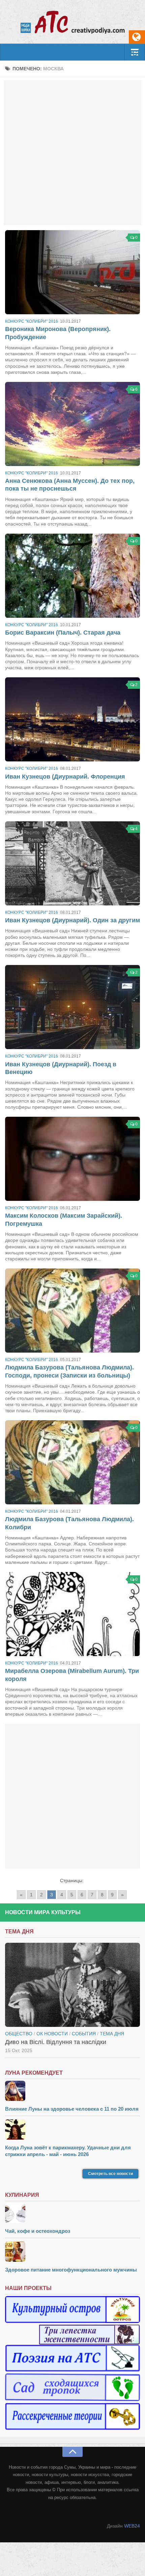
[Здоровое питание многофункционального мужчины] (72, 2252)
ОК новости (52, 2034)
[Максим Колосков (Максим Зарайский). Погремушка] (72, 1159)
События (84, 2034)
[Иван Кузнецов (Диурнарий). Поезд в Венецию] (72, 1007)
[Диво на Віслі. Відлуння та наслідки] (72, 1985)
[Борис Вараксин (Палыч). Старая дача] (72, 576)
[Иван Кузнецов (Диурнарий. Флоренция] (72, 719)
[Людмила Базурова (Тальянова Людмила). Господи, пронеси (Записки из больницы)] (72, 1311)
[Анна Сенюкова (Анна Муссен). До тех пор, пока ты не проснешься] (72, 424)
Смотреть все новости (110, 2174)
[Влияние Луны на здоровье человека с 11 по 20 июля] (72, 2092)
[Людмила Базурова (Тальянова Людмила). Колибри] (72, 1462)
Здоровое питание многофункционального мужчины (71, 2270)
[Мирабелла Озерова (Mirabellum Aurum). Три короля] (72, 1614)
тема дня (112, 2034)
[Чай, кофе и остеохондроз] (72, 2214)
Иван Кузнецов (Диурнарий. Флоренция (65, 777)
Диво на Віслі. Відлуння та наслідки (56, 2042)
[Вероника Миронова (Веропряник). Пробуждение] (72, 272)
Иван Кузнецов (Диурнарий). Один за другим (72, 920)
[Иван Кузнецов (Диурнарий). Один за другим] (72, 863)
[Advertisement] (72, 153)
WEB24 (132, 2526)
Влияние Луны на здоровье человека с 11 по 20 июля (72, 2109)
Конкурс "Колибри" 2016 (32, 321)
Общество (19, 2034)
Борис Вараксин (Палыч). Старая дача (63, 633)
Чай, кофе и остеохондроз (38, 2231)
